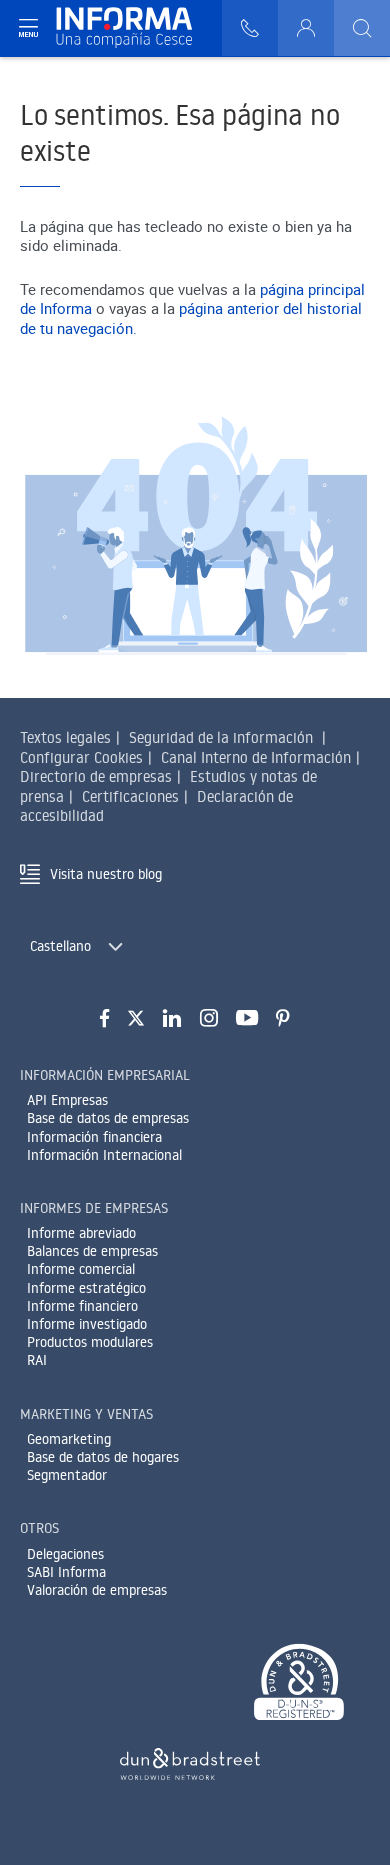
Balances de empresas (92, 1251)
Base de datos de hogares (103, 1457)
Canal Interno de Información (256, 757)
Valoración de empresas (97, 1590)
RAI (37, 1360)
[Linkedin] (172, 1019)
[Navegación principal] (28, 28)
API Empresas (67, 1100)
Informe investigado (87, 1324)
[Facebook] (104, 1019)
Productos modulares (90, 1342)
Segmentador (67, 1475)
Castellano (60, 946)
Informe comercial (81, 1269)
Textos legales (65, 737)
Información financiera (94, 1137)
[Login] (306, 28)
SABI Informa (66, 1572)
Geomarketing (69, 1439)
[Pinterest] (283, 1019)
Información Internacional (104, 1155)
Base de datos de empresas (108, 1118)
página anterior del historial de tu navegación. (191, 318)
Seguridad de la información (221, 737)
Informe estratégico (86, 1288)
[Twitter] (136, 1019)
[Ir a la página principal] (132, 28)
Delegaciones (65, 1554)
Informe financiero (82, 1306)
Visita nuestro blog (106, 874)
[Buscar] (362, 28)
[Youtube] (247, 1019)
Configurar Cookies (81, 757)
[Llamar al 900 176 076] (250, 28)
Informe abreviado (81, 1233)
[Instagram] (209, 1019)
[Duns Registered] (299, 1683)
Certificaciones (130, 796)
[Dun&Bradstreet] (190, 1760)
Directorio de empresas (96, 776)
